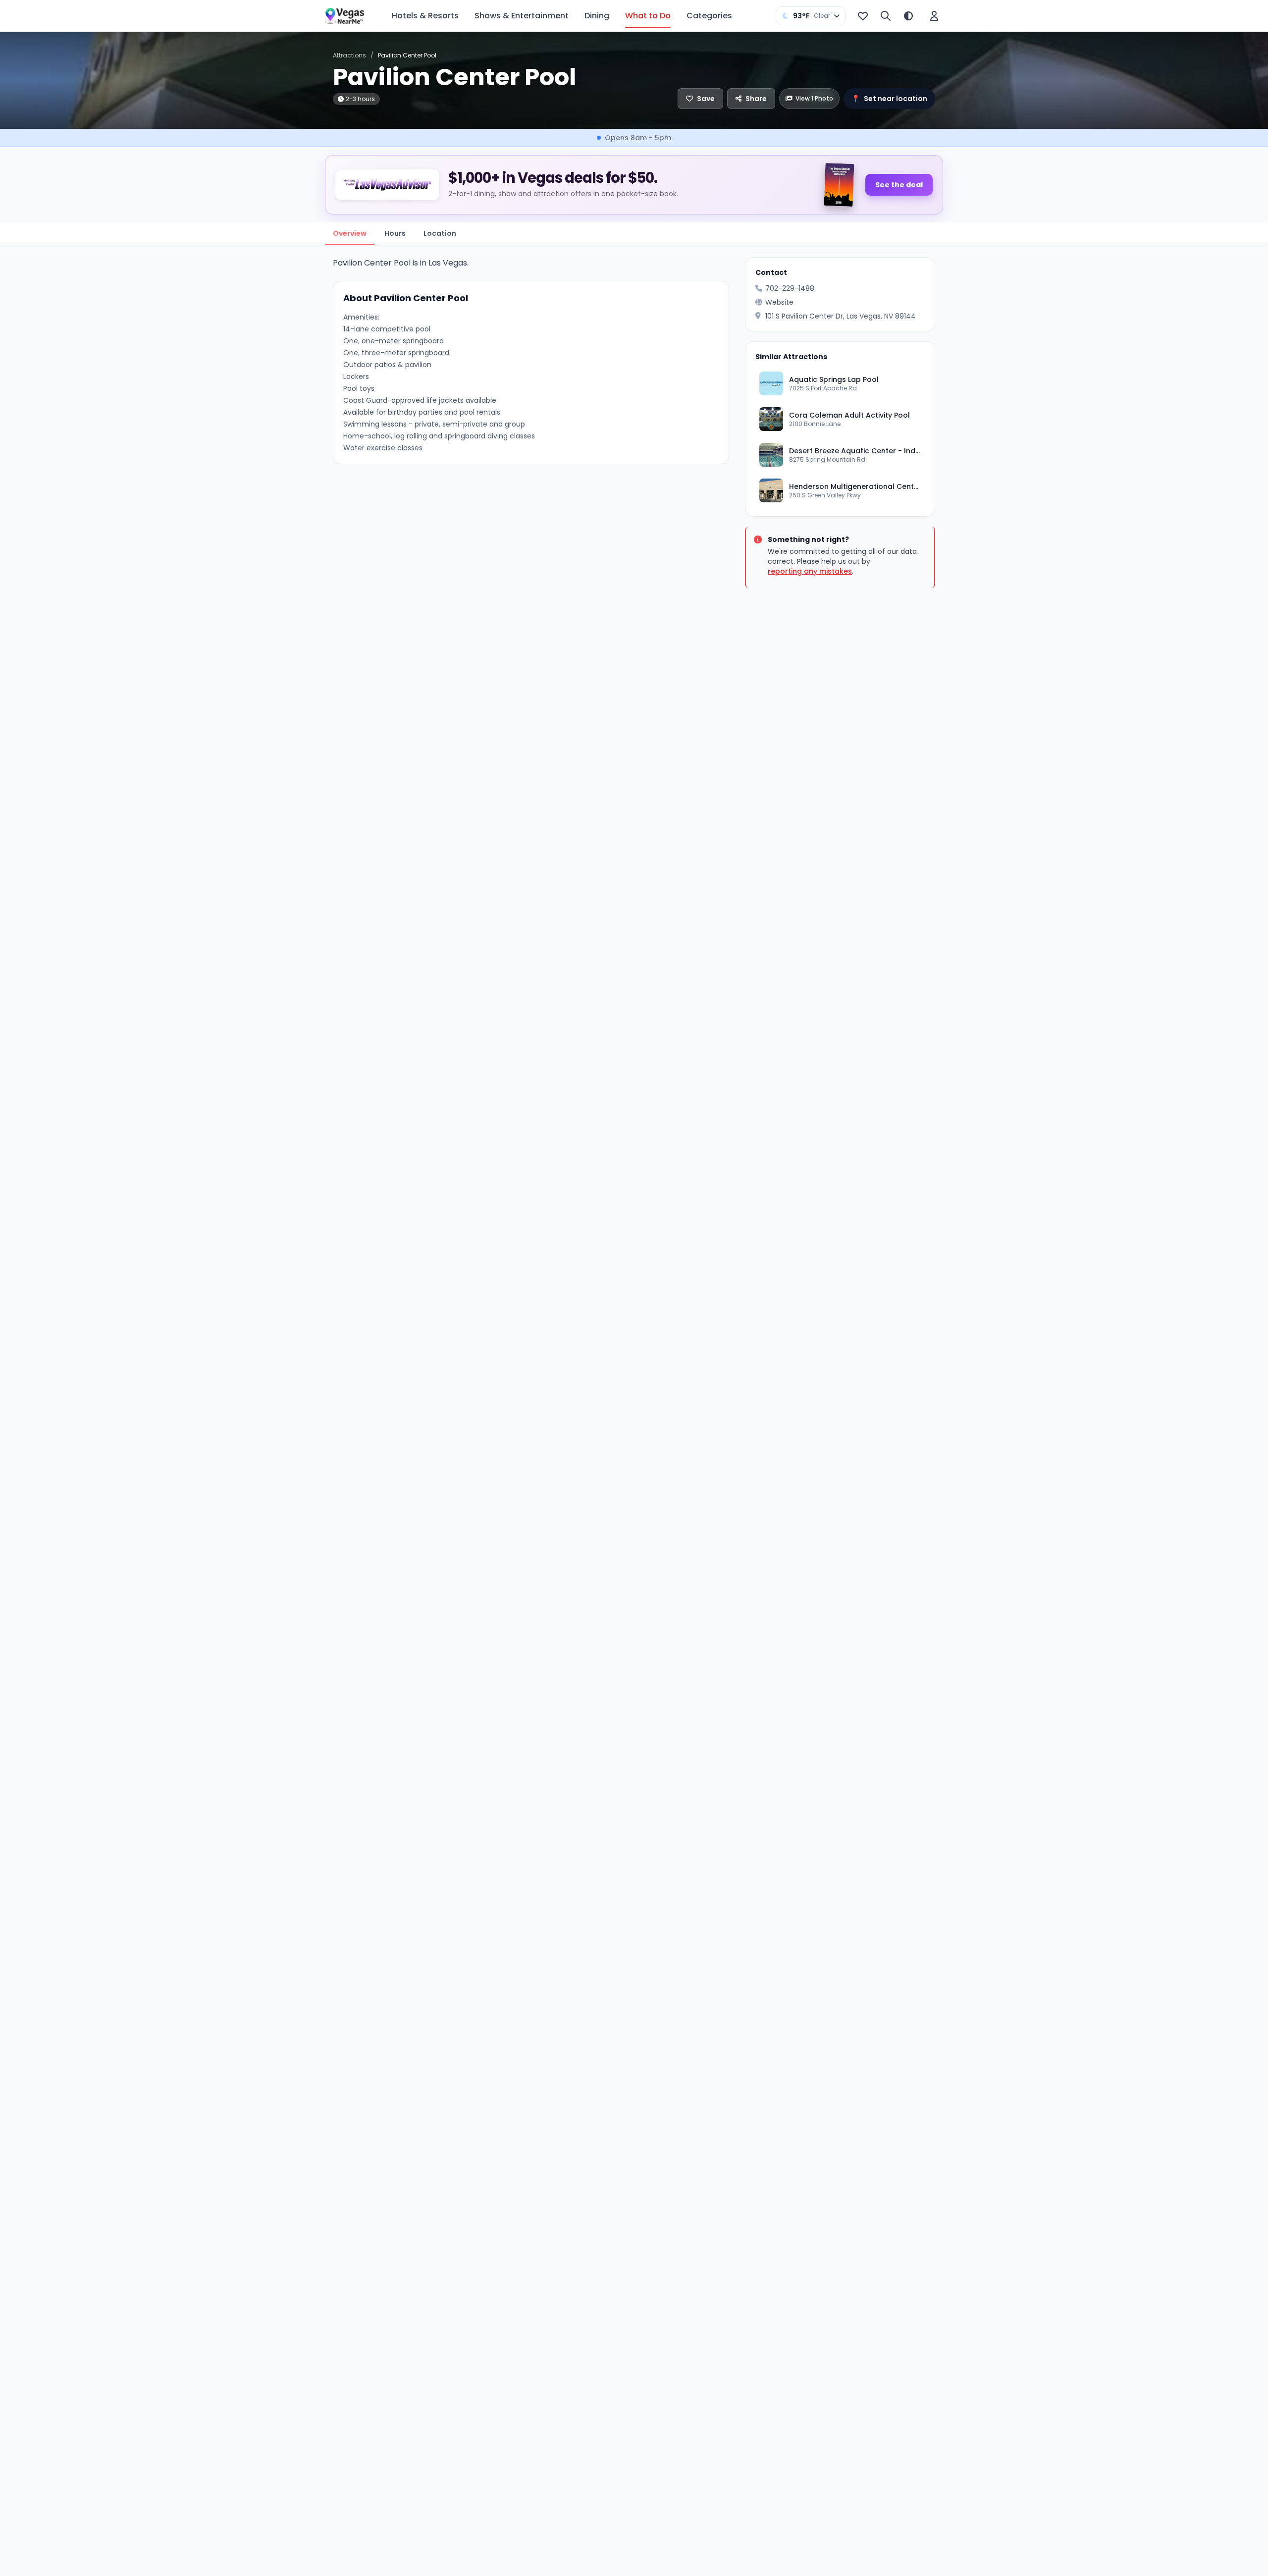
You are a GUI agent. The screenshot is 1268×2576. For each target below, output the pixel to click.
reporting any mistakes (810, 571)
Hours (395, 233)
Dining (597, 16)
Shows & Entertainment (522, 16)
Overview (350, 233)
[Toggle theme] (908, 16)
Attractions (349, 55)
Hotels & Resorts (425, 16)
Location (440, 233)
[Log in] (934, 16)
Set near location (889, 99)
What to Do (648, 16)
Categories (709, 16)
